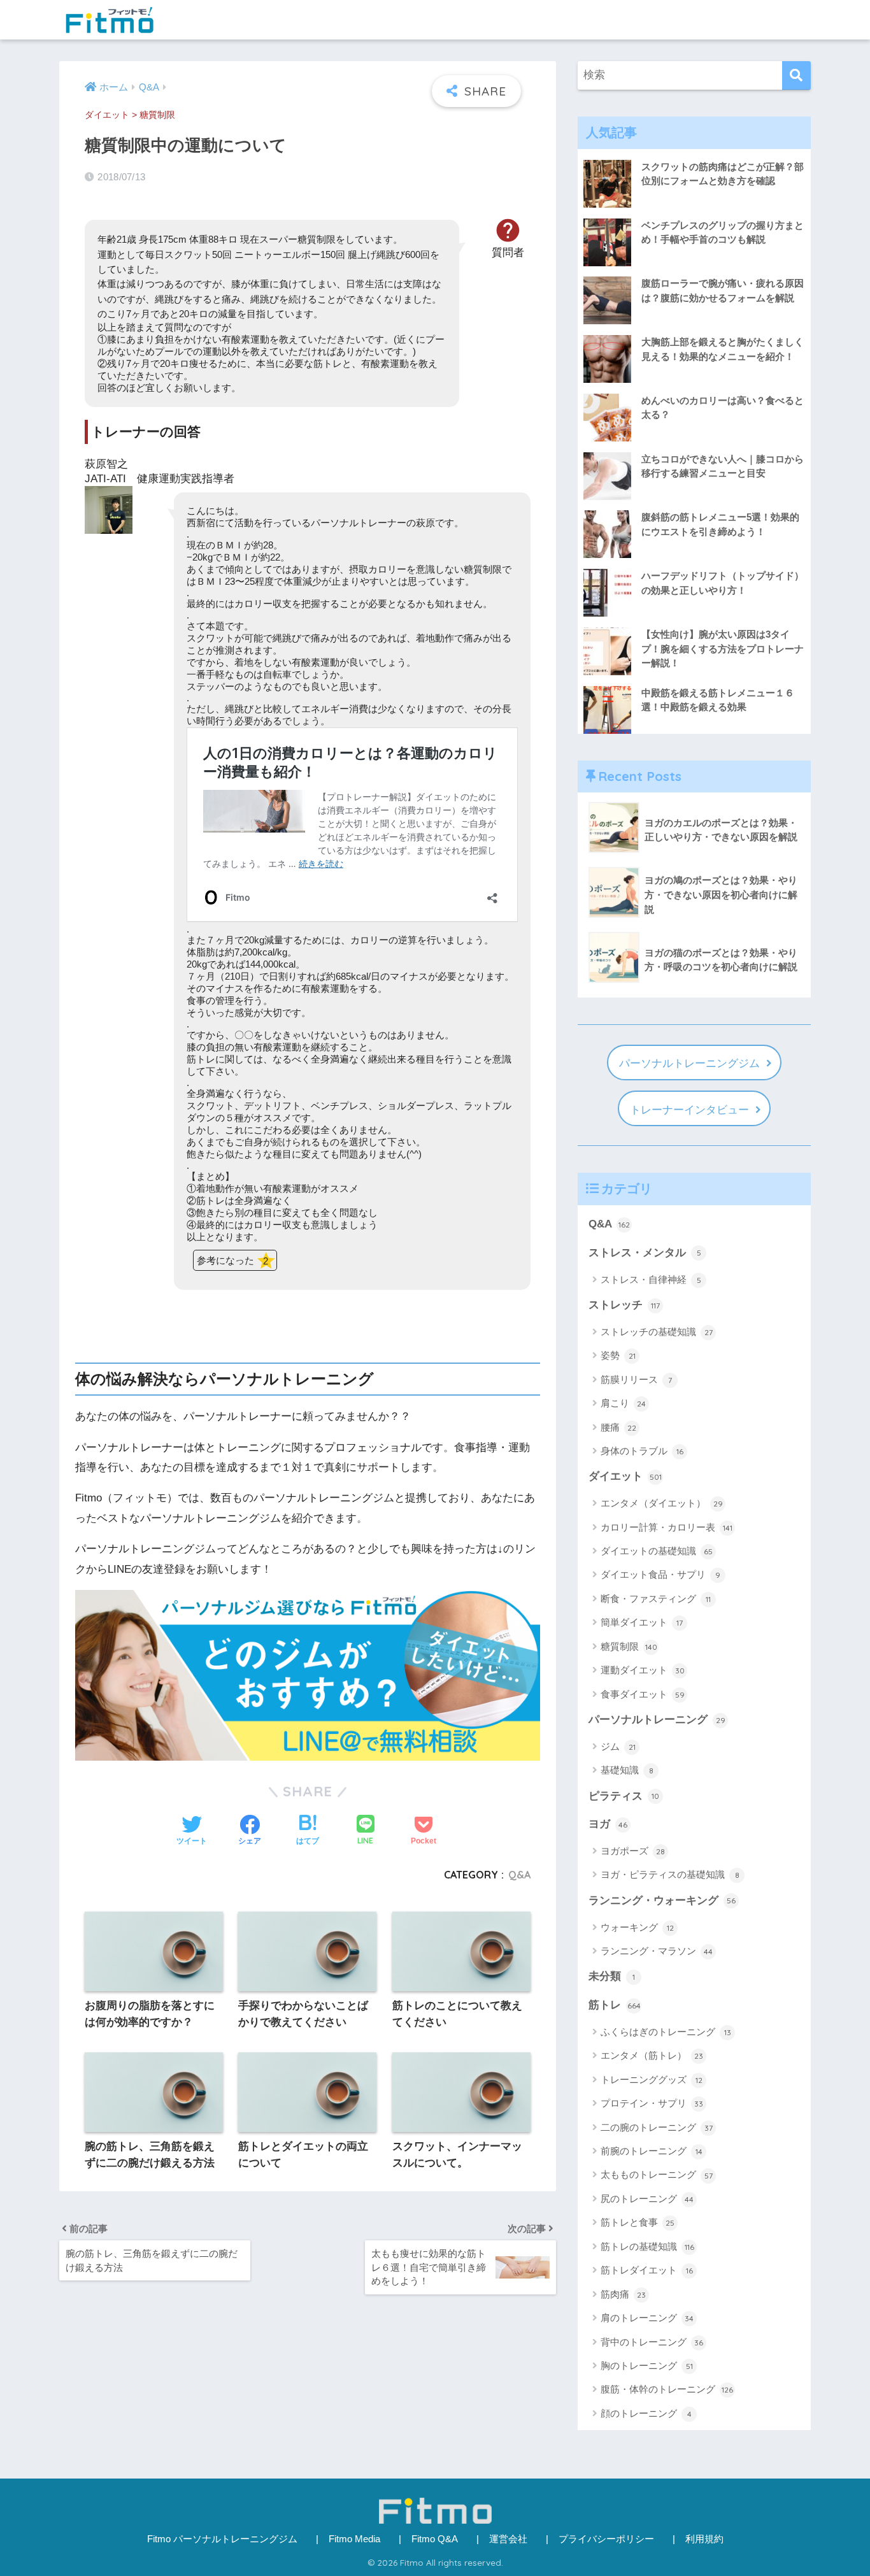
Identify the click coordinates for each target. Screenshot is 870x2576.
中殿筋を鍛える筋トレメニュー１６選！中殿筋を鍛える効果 (718, 700)
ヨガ (608, 1824)
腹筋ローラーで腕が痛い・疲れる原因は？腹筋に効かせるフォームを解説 (723, 290)
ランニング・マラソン (657, 1951)
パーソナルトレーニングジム (689, 1063)
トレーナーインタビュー (689, 1110)
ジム (618, 1746)
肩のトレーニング (647, 2318)
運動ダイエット (643, 1670)
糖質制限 (157, 115)
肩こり (623, 1403)
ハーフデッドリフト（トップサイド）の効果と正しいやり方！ (723, 583)
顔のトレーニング (646, 2413)
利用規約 (704, 2539)
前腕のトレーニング (652, 2151)
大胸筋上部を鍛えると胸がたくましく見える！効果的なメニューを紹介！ (723, 349)
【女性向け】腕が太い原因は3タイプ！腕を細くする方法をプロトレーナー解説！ (723, 648)
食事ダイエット (643, 1694)
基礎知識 (627, 1770)
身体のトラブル (642, 1451)
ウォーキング (637, 1927)
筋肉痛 (623, 2294)
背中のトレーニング (652, 2342)
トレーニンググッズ (652, 2079)
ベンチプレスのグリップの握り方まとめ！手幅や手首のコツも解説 (723, 233)
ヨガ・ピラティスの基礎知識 (670, 1874)
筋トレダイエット (647, 2270)
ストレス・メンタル (645, 1253)
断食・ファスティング (656, 1599)
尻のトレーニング (647, 2199)
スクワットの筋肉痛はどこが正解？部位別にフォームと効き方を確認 (723, 174)
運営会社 (508, 2539)
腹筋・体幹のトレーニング (667, 2389)
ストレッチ (624, 1305)
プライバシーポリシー (606, 2539)
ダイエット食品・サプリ (660, 1574)
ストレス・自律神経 (651, 1279)
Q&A (519, 1875)
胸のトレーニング (647, 2365)
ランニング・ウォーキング (662, 1900)
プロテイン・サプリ (652, 2103)
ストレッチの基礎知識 (657, 1332)
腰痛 (618, 1427)
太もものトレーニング (657, 2174)
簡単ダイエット (642, 1622)
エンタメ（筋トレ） (652, 2055)
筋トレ (615, 2005)
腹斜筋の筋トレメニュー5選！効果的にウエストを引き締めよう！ (720, 524)
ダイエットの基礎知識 (657, 1551)
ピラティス (624, 1796)
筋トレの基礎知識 (647, 2246)
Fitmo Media (354, 2539)
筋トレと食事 (638, 2222)
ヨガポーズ (633, 1851)
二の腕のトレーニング (657, 2127)
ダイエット (107, 115)
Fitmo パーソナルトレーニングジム (222, 2539)
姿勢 (618, 1355)
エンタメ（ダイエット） (662, 1503)
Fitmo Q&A (435, 2539)
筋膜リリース (636, 1379)
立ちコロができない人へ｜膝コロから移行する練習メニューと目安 (723, 466)
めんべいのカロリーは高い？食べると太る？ (723, 408)
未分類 (612, 1976)
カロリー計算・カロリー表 (667, 1527)
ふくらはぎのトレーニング (666, 2032)
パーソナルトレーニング (657, 1720)
